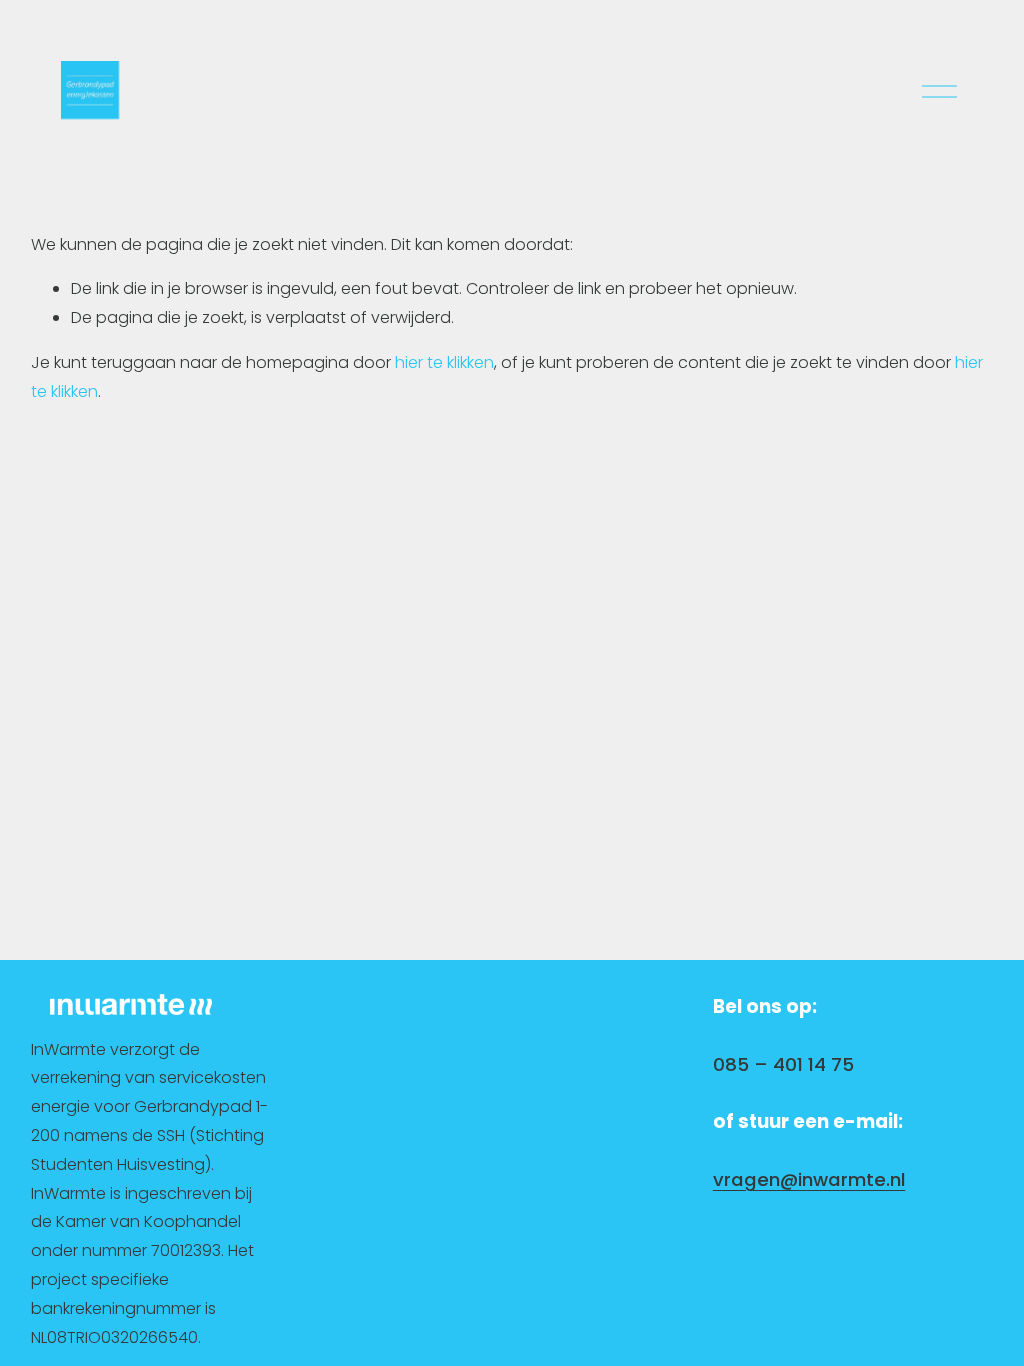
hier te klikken (444, 362)
